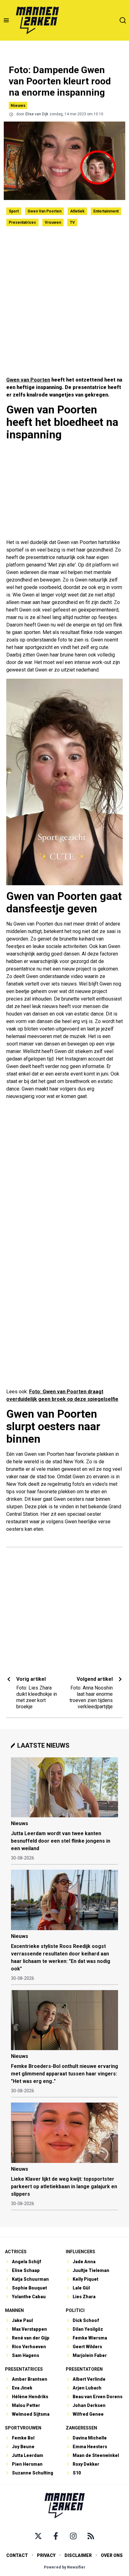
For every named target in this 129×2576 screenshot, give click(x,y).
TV (72, 222)
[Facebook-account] (56, 2536)
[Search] (123, 20)
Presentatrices (22, 222)
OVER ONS (112, 2555)
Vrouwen (53, 222)
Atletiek (77, 211)
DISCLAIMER (78, 2555)
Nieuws (18, 105)
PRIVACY (46, 2555)
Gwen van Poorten (44, 211)
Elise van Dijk (37, 114)
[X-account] (38, 2536)
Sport (14, 211)
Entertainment (106, 211)
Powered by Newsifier (65, 2567)
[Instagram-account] (73, 2536)
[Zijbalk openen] (6, 20)
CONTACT (17, 2555)
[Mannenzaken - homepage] (37, 20)
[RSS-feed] (91, 2536)
